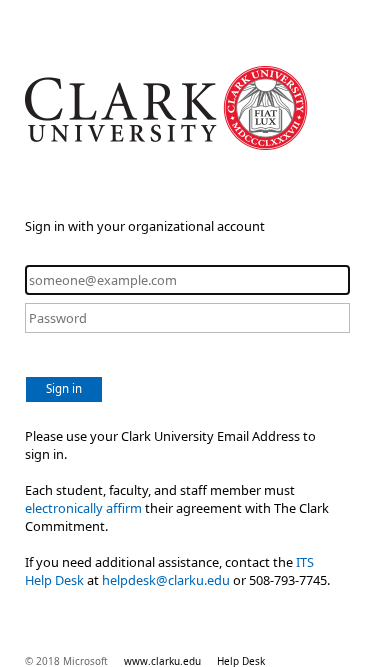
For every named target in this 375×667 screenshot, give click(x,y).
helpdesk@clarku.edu (166, 580)
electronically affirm (83, 508)
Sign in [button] (64, 388)
